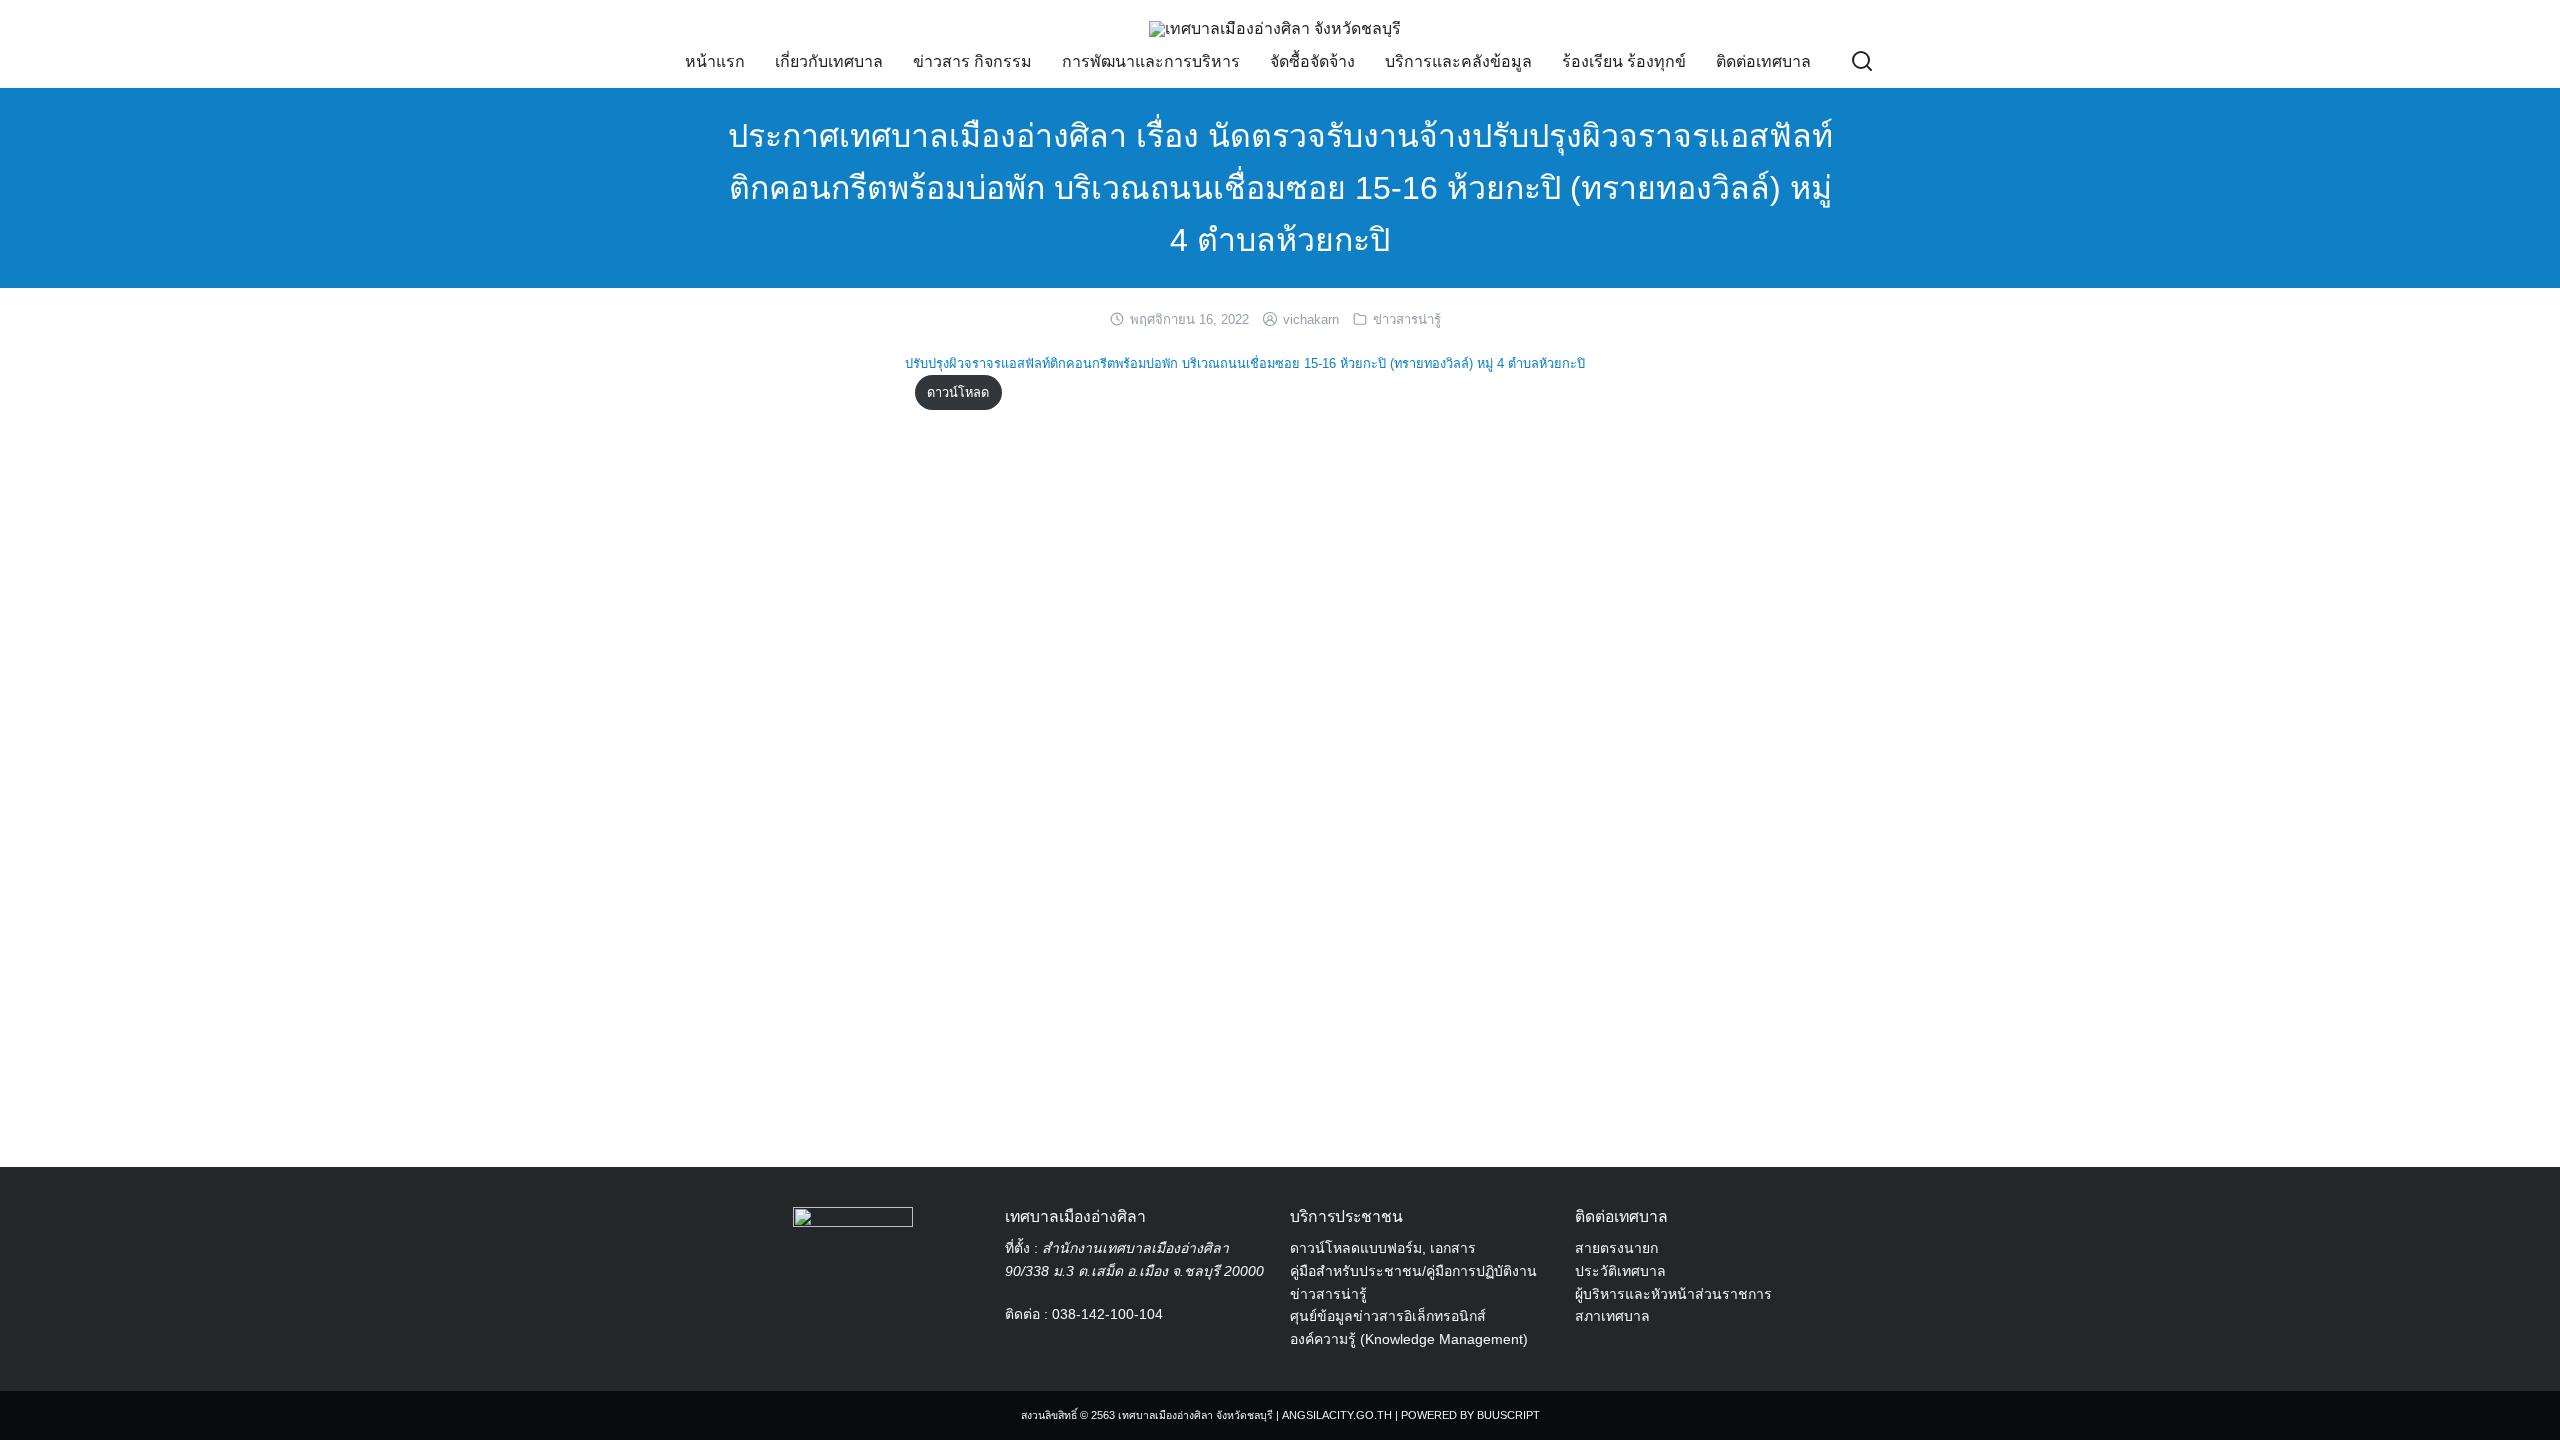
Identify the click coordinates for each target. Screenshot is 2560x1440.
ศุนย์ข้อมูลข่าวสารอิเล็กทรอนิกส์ (1388, 1316)
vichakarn (1311, 319)
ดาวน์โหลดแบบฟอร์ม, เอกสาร (1383, 1248)
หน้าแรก (715, 61)
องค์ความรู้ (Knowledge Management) (1409, 1339)
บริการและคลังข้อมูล (1458, 61)
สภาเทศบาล (1612, 1316)
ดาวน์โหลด (958, 392)
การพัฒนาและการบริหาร (1151, 61)
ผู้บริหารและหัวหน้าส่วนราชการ (1673, 1294)
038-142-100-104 (1107, 1314)
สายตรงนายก (1616, 1248)
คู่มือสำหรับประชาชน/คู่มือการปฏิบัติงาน (1413, 1271)
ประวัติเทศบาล (1620, 1271)
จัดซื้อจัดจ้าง (1312, 61)
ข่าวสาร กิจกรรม (972, 61)
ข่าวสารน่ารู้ (1407, 319)
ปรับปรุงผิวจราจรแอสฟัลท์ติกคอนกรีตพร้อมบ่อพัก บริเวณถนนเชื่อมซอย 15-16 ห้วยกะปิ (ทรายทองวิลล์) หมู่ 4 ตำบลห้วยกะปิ (1245, 363)
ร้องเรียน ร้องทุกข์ (1624, 61)
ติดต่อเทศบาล (1763, 61)
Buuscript (1508, 1415)
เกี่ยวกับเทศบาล (829, 61)
